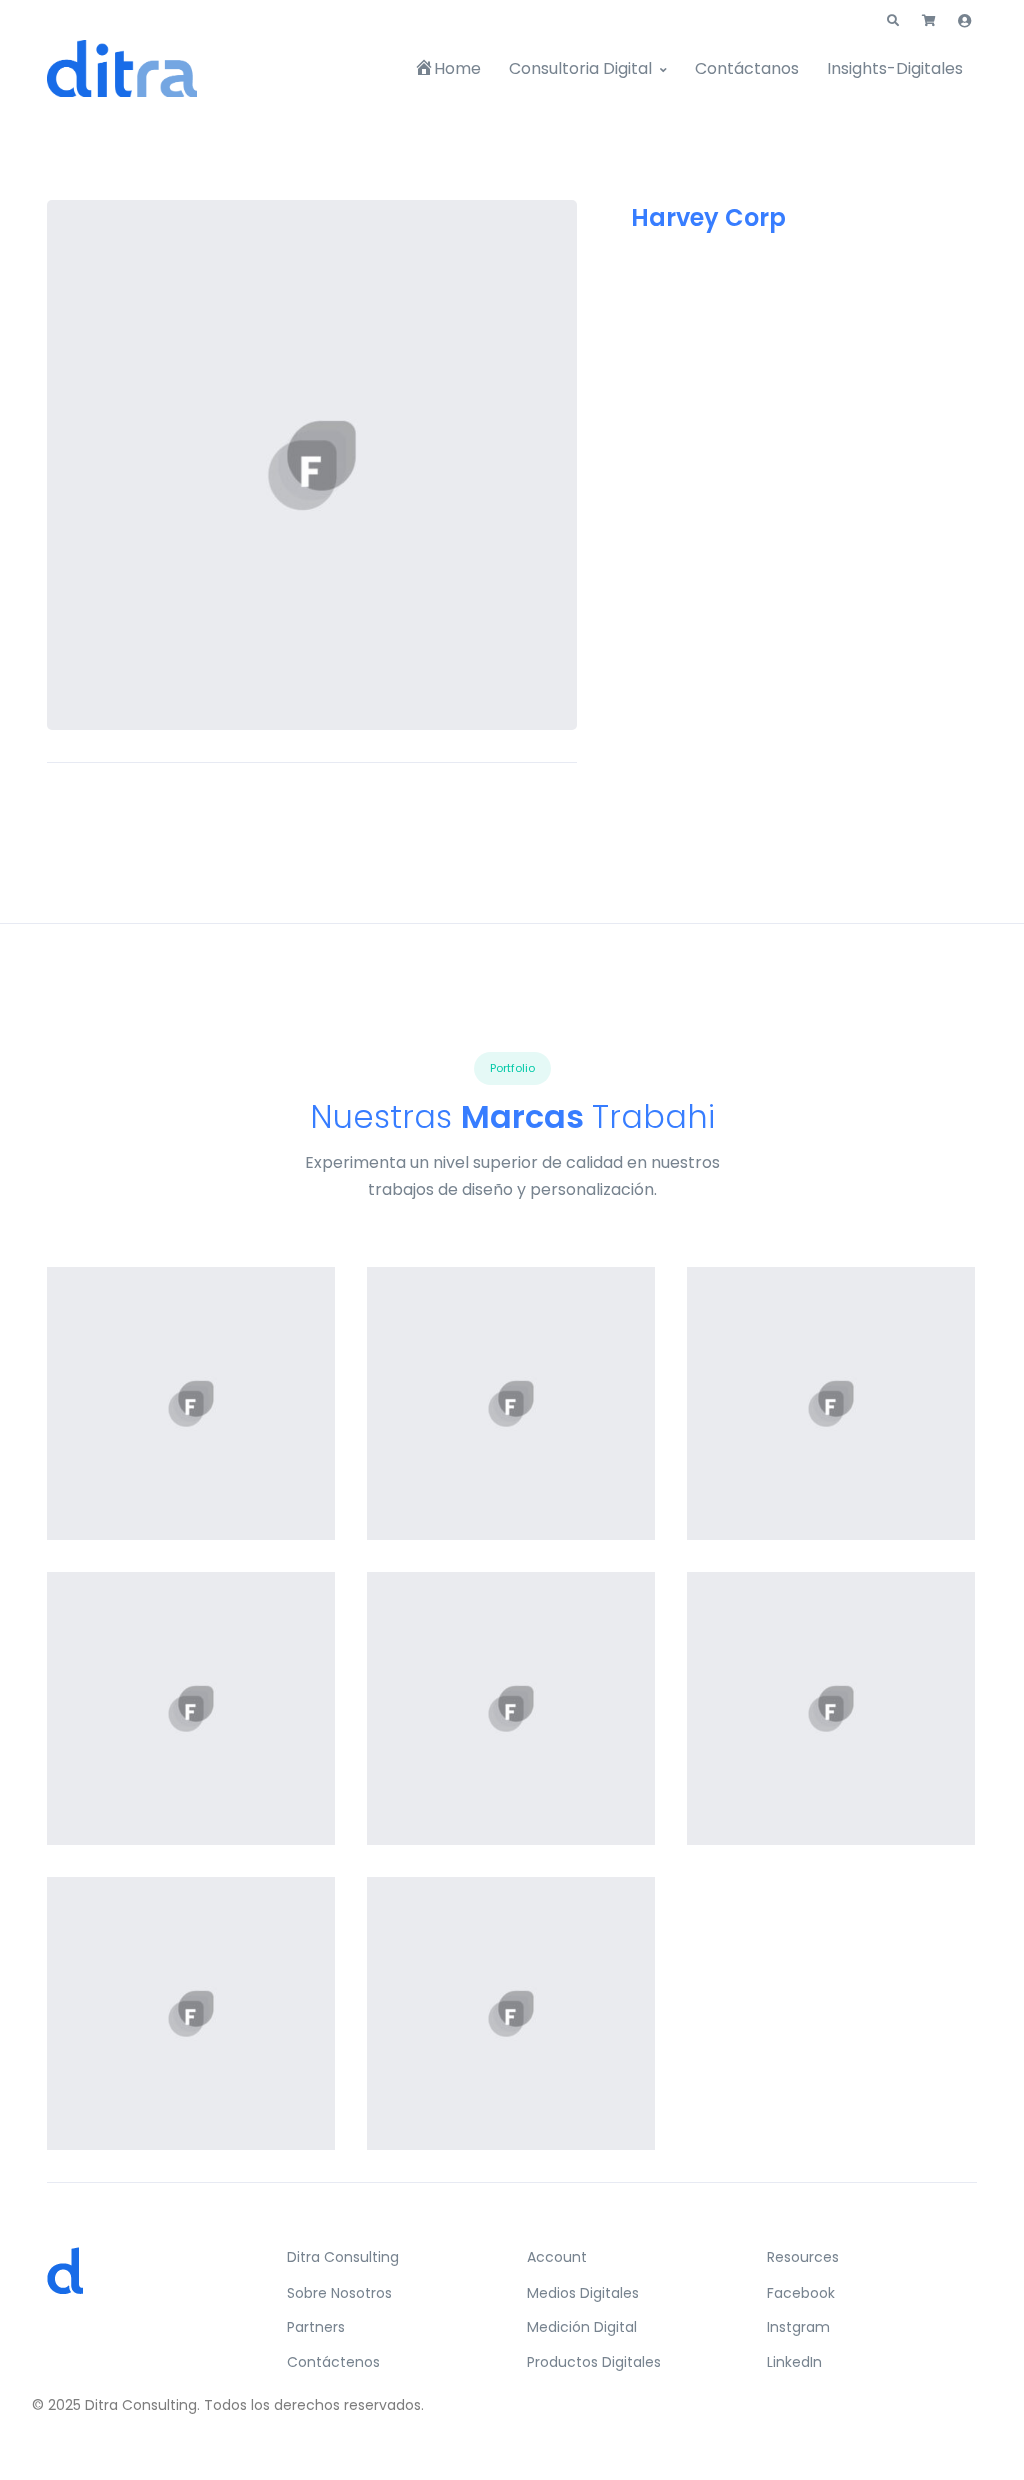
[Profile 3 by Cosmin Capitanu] (191, 1708)
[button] (893, 21)
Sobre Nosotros (339, 2293)
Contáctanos (747, 68)
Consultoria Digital (580, 68)
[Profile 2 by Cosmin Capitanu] (191, 2013)
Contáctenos (333, 2362)
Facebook (801, 2293)
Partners (316, 2327)
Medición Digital (582, 2327)
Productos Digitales (594, 2362)
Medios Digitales (583, 2293)
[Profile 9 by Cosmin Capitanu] (511, 1403)
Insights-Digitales (895, 68)
